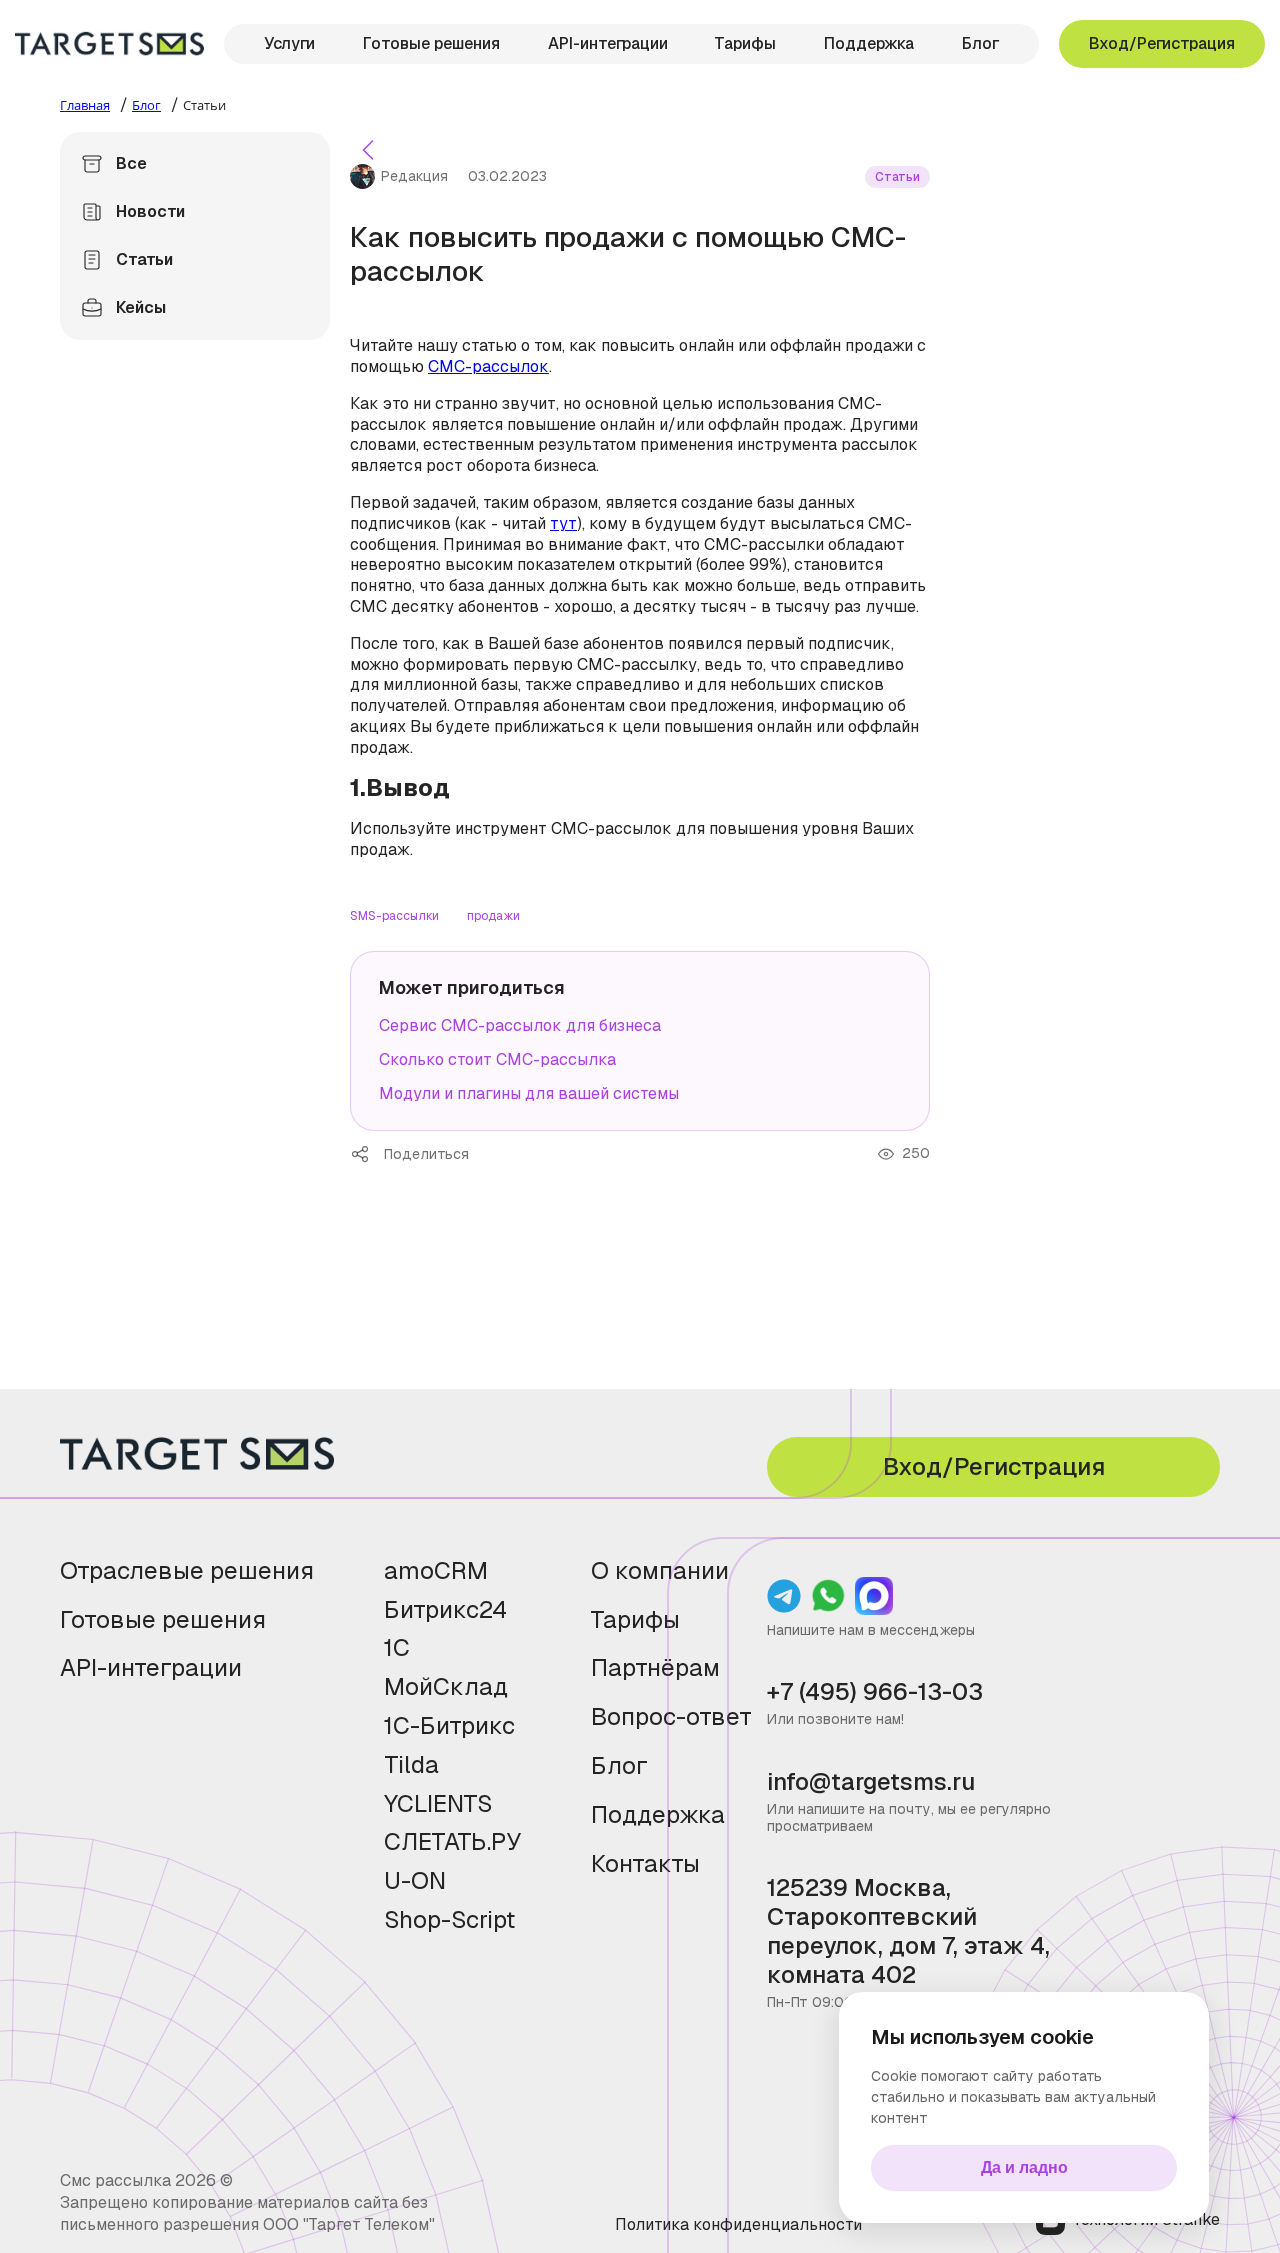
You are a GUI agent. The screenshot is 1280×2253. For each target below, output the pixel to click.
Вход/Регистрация (1162, 43)
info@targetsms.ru (871, 1782)
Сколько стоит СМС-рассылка (497, 1059)
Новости (150, 211)
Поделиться (367, 1154)
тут (563, 523)
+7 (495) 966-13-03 (875, 1692)
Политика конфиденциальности (738, 2224)
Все (131, 163)
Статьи (144, 259)
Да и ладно (1024, 2167)
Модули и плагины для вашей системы (529, 1093)
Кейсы (141, 307)
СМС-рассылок (488, 366)
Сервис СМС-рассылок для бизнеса (520, 1025)
